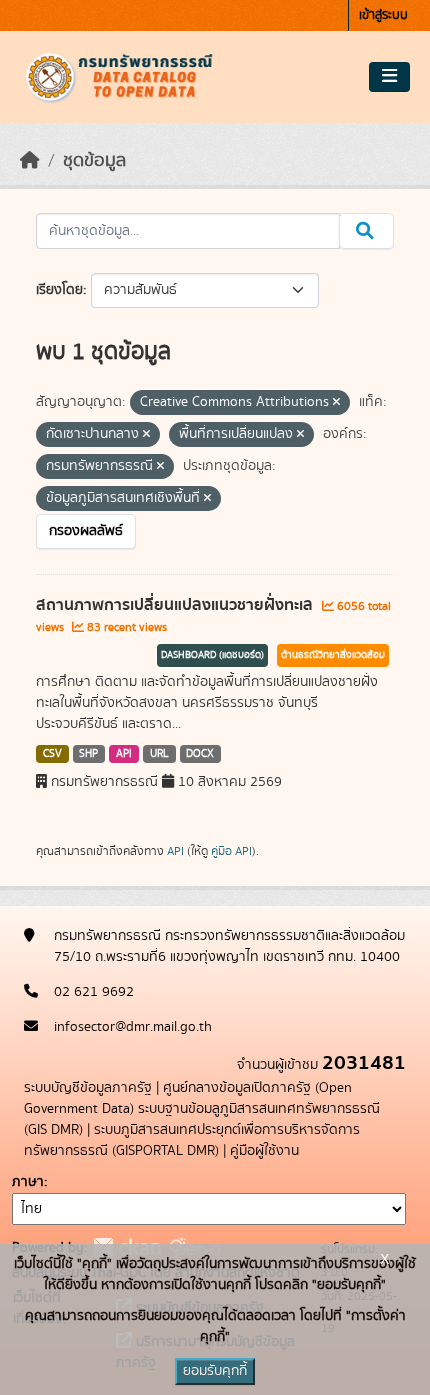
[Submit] (366, 231)
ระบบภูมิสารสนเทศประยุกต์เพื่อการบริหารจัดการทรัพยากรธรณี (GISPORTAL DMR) (192, 1140)
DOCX (200, 754)
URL (159, 754)
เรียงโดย (59, 290)
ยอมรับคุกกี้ (215, 1371)
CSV (52, 754)
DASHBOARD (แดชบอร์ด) (212, 655)
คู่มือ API (231, 851)
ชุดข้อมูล (94, 161)
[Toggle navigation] (389, 77)
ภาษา (28, 1182)
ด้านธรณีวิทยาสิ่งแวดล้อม (333, 655)
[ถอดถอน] (336, 403)
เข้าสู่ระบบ (383, 15)
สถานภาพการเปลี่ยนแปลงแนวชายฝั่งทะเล (176, 605)
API (124, 754)
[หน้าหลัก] (30, 161)
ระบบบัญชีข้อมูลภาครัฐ (88, 1088)
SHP (88, 754)
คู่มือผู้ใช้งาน (264, 1151)
